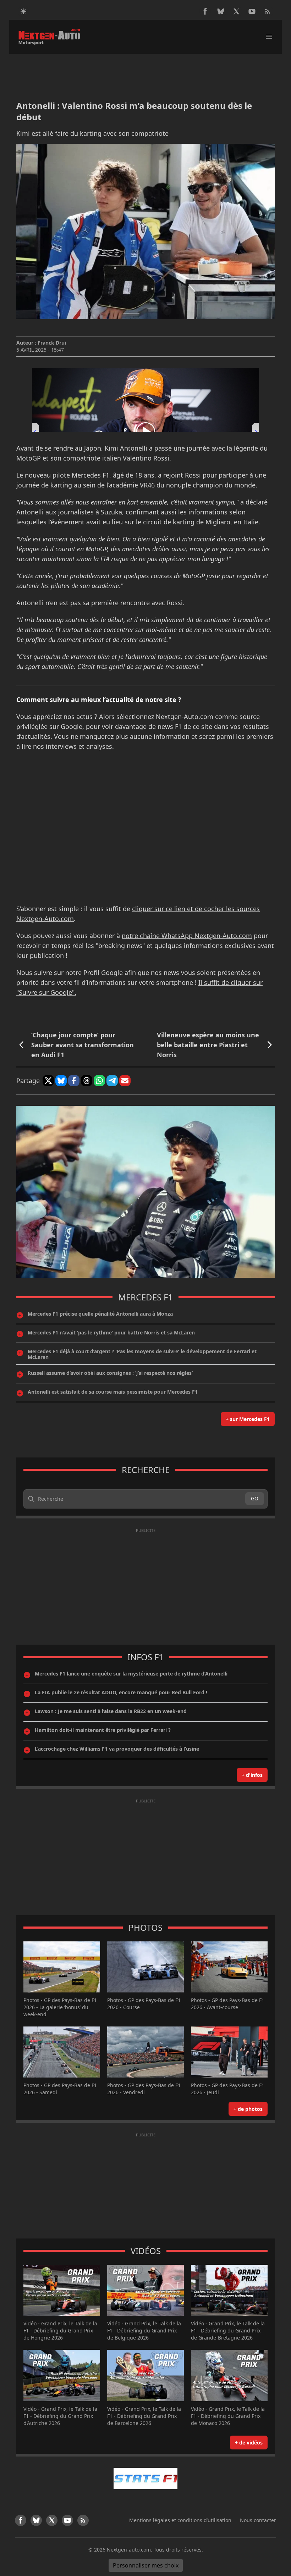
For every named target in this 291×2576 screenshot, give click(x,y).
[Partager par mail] (125, 1081)
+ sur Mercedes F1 (248, 1419)
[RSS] (268, 11)
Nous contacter (258, 2520)
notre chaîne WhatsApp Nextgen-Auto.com (187, 936)
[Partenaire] (145, 2479)
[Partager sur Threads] (87, 1081)
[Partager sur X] (48, 1081)
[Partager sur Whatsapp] (99, 1081)
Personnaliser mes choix (146, 2565)
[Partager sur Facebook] (74, 1081)
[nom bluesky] (221, 11)
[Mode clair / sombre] (23, 11)
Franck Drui (52, 343)
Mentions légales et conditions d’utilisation (180, 2520)
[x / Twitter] (236, 11)
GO (255, 1498)
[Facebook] (205, 11)
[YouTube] (252, 11)
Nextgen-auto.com (129, 2550)
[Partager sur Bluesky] (61, 1081)
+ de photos (248, 2109)
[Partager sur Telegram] (112, 1081)
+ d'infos (252, 1775)
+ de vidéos (249, 2443)
